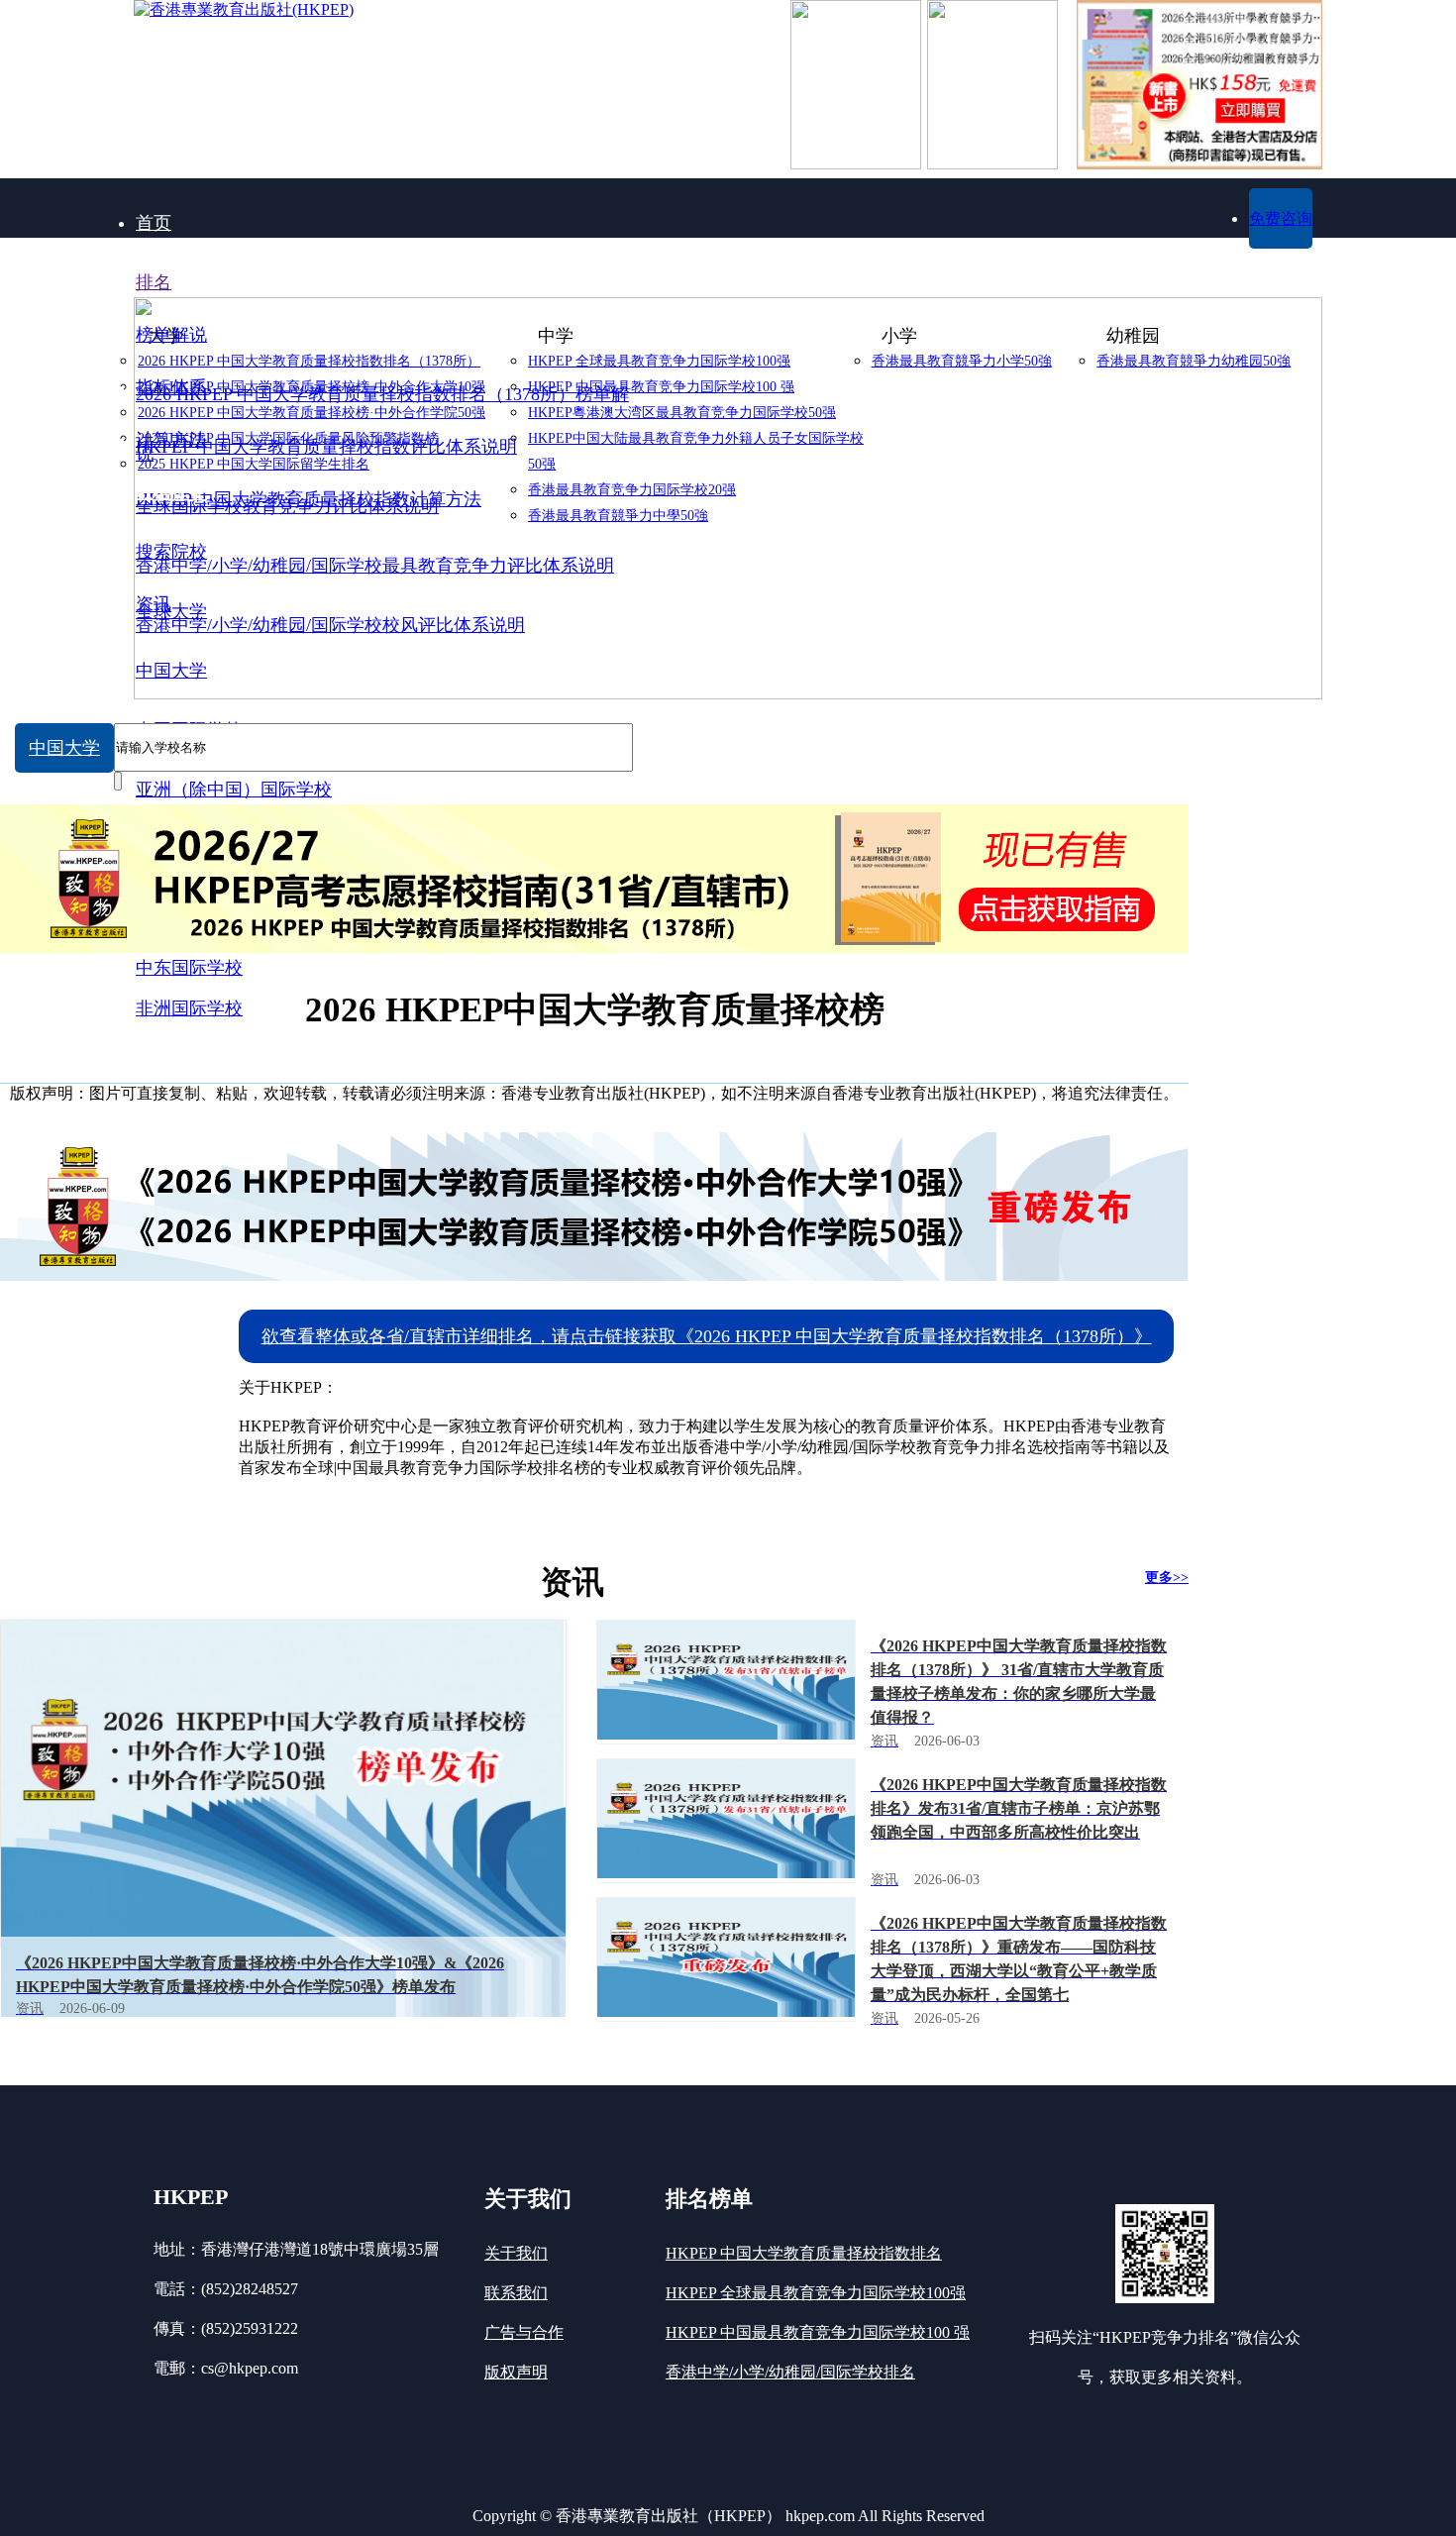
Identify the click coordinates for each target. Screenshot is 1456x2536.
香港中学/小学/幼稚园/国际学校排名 (790, 2372)
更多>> (1167, 1578)
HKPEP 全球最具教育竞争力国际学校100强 (816, 2293)
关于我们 (516, 2253)
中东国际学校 (189, 968)
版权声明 (516, 2372)
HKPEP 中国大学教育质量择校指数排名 (804, 2253)
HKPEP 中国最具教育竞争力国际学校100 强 (818, 2332)
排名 (154, 282)
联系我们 (516, 2293)
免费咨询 (1281, 218)
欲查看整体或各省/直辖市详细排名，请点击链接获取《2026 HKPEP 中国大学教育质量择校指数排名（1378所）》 (707, 1336)
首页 (154, 223)
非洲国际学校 (189, 1008)
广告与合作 (524, 2332)
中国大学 (64, 748)
